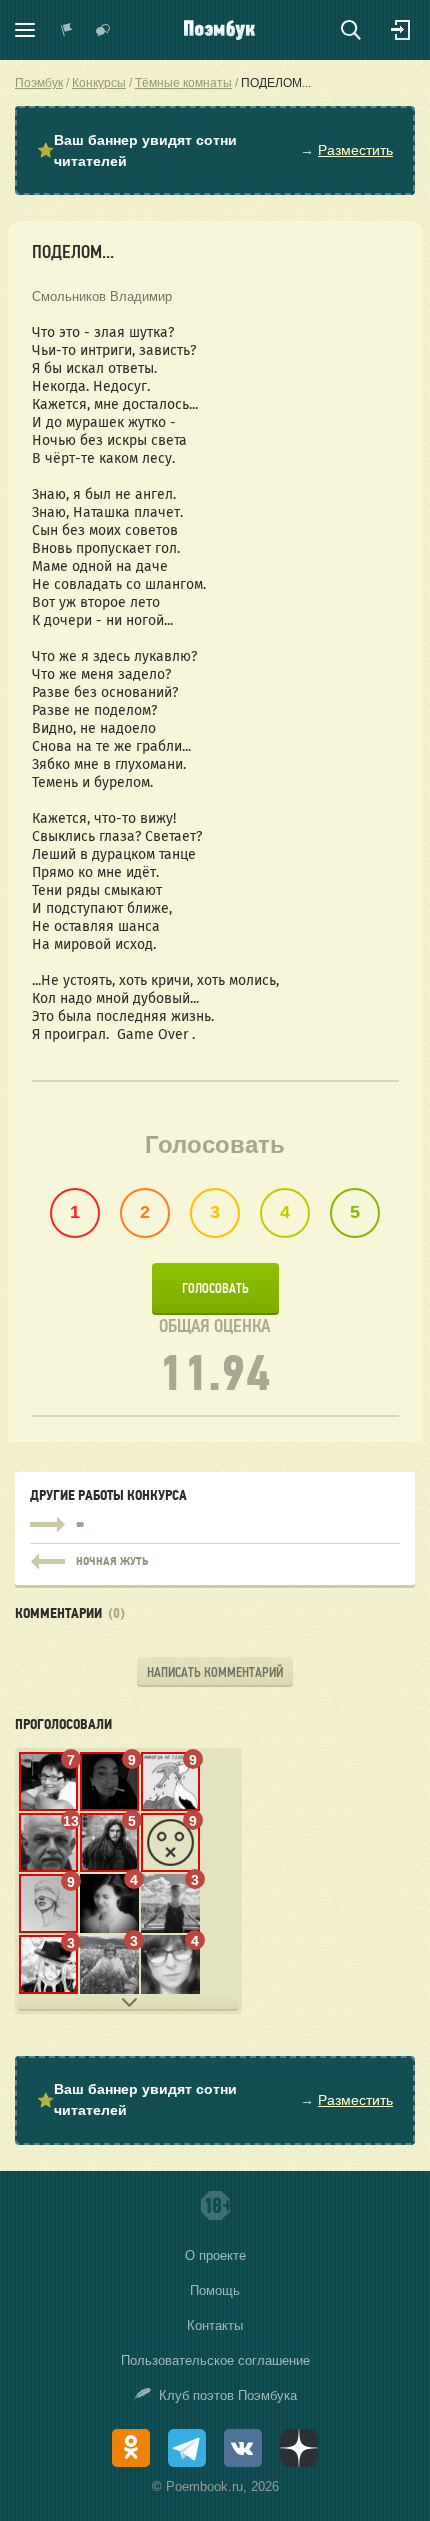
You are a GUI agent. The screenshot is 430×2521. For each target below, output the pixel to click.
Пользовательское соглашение (215, 2360)
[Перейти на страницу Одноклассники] (131, 2448)
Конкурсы (99, 83)
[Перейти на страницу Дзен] (299, 2448)
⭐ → (215, 150)
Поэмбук (39, 83)
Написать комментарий (215, 1672)
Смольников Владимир (102, 296)
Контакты (215, 2325)
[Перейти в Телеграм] (187, 2448)
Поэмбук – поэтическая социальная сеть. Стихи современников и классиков (219, 30)
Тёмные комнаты (183, 83)
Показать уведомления (67, 30)
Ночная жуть (215, 1557)
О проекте (215, 2255)
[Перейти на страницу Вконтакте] (243, 2448)
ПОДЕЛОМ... (276, 83)
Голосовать (215, 1288)
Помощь (215, 2290)
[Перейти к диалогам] (103, 30)
